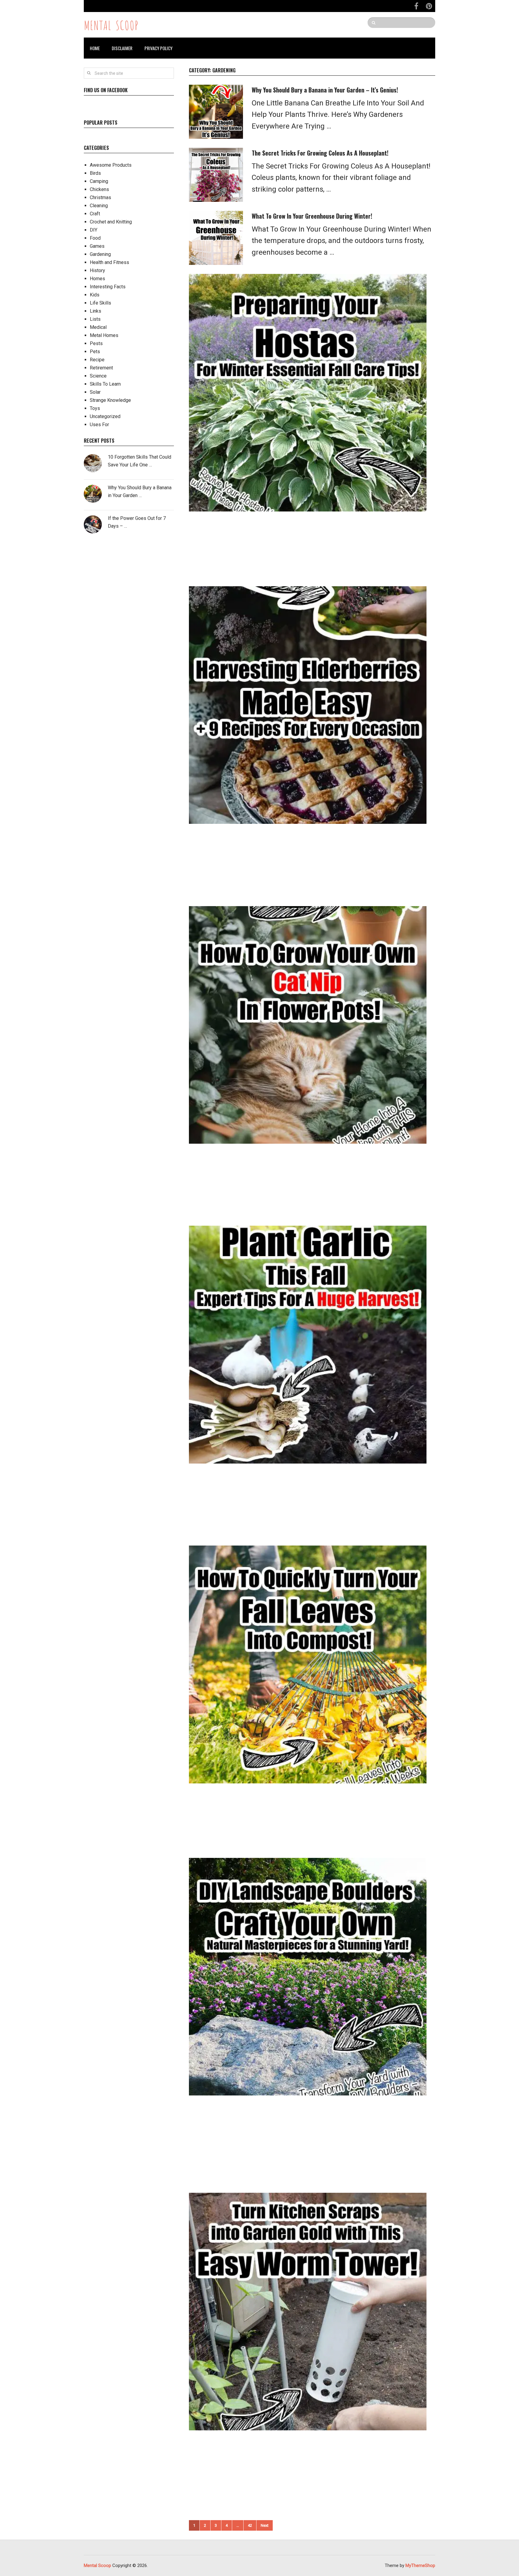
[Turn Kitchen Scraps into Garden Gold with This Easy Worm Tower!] (308, 2312)
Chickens (99, 189)
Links (96, 311)
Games (97, 246)
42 (250, 2525)
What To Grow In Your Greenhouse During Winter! (312, 216)
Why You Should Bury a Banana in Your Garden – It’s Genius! (325, 90)
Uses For (99, 425)
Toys (95, 408)
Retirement (101, 368)
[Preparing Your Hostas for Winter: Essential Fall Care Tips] (308, 393)
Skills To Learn (105, 384)
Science (98, 376)
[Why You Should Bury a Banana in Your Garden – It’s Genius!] (216, 112)
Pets (95, 352)
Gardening (100, 254)
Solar (95, 392)
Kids (95, 295)
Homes (97, 279)
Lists (95, 319)
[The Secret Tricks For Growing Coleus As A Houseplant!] (216, 175)
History (97, 270)
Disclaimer (122, 48)
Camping (99, 181)
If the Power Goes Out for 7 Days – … (137, 522)
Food (95, 238)
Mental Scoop (111, 25)
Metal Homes (104, 335)
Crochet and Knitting (111, 222)
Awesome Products (111, 165)
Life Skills (100, 303)
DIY (94, 230)
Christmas (100, 197)
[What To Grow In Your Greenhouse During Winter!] (216, 238)
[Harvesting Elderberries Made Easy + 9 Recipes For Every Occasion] (308, 705)
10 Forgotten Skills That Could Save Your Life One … (140, 461)
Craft (95, 214)
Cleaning (99, 206)
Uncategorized (105, 416)
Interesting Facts (108, 287)
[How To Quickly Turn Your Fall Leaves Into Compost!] (308, 1664)
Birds (95, 173)
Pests (96, 343)
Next (265, 2525)
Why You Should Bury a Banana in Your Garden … (140, 492)
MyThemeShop (420, 2565)
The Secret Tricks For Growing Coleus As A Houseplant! (320, 153)
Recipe (97, 360)
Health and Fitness (109, 262)
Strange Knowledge (110, 400)
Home (95, 48)
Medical (98, 327)
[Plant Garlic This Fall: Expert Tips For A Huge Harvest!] (308, 1344)
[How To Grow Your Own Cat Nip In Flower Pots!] (308, 1025)
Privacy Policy (158, 48)
